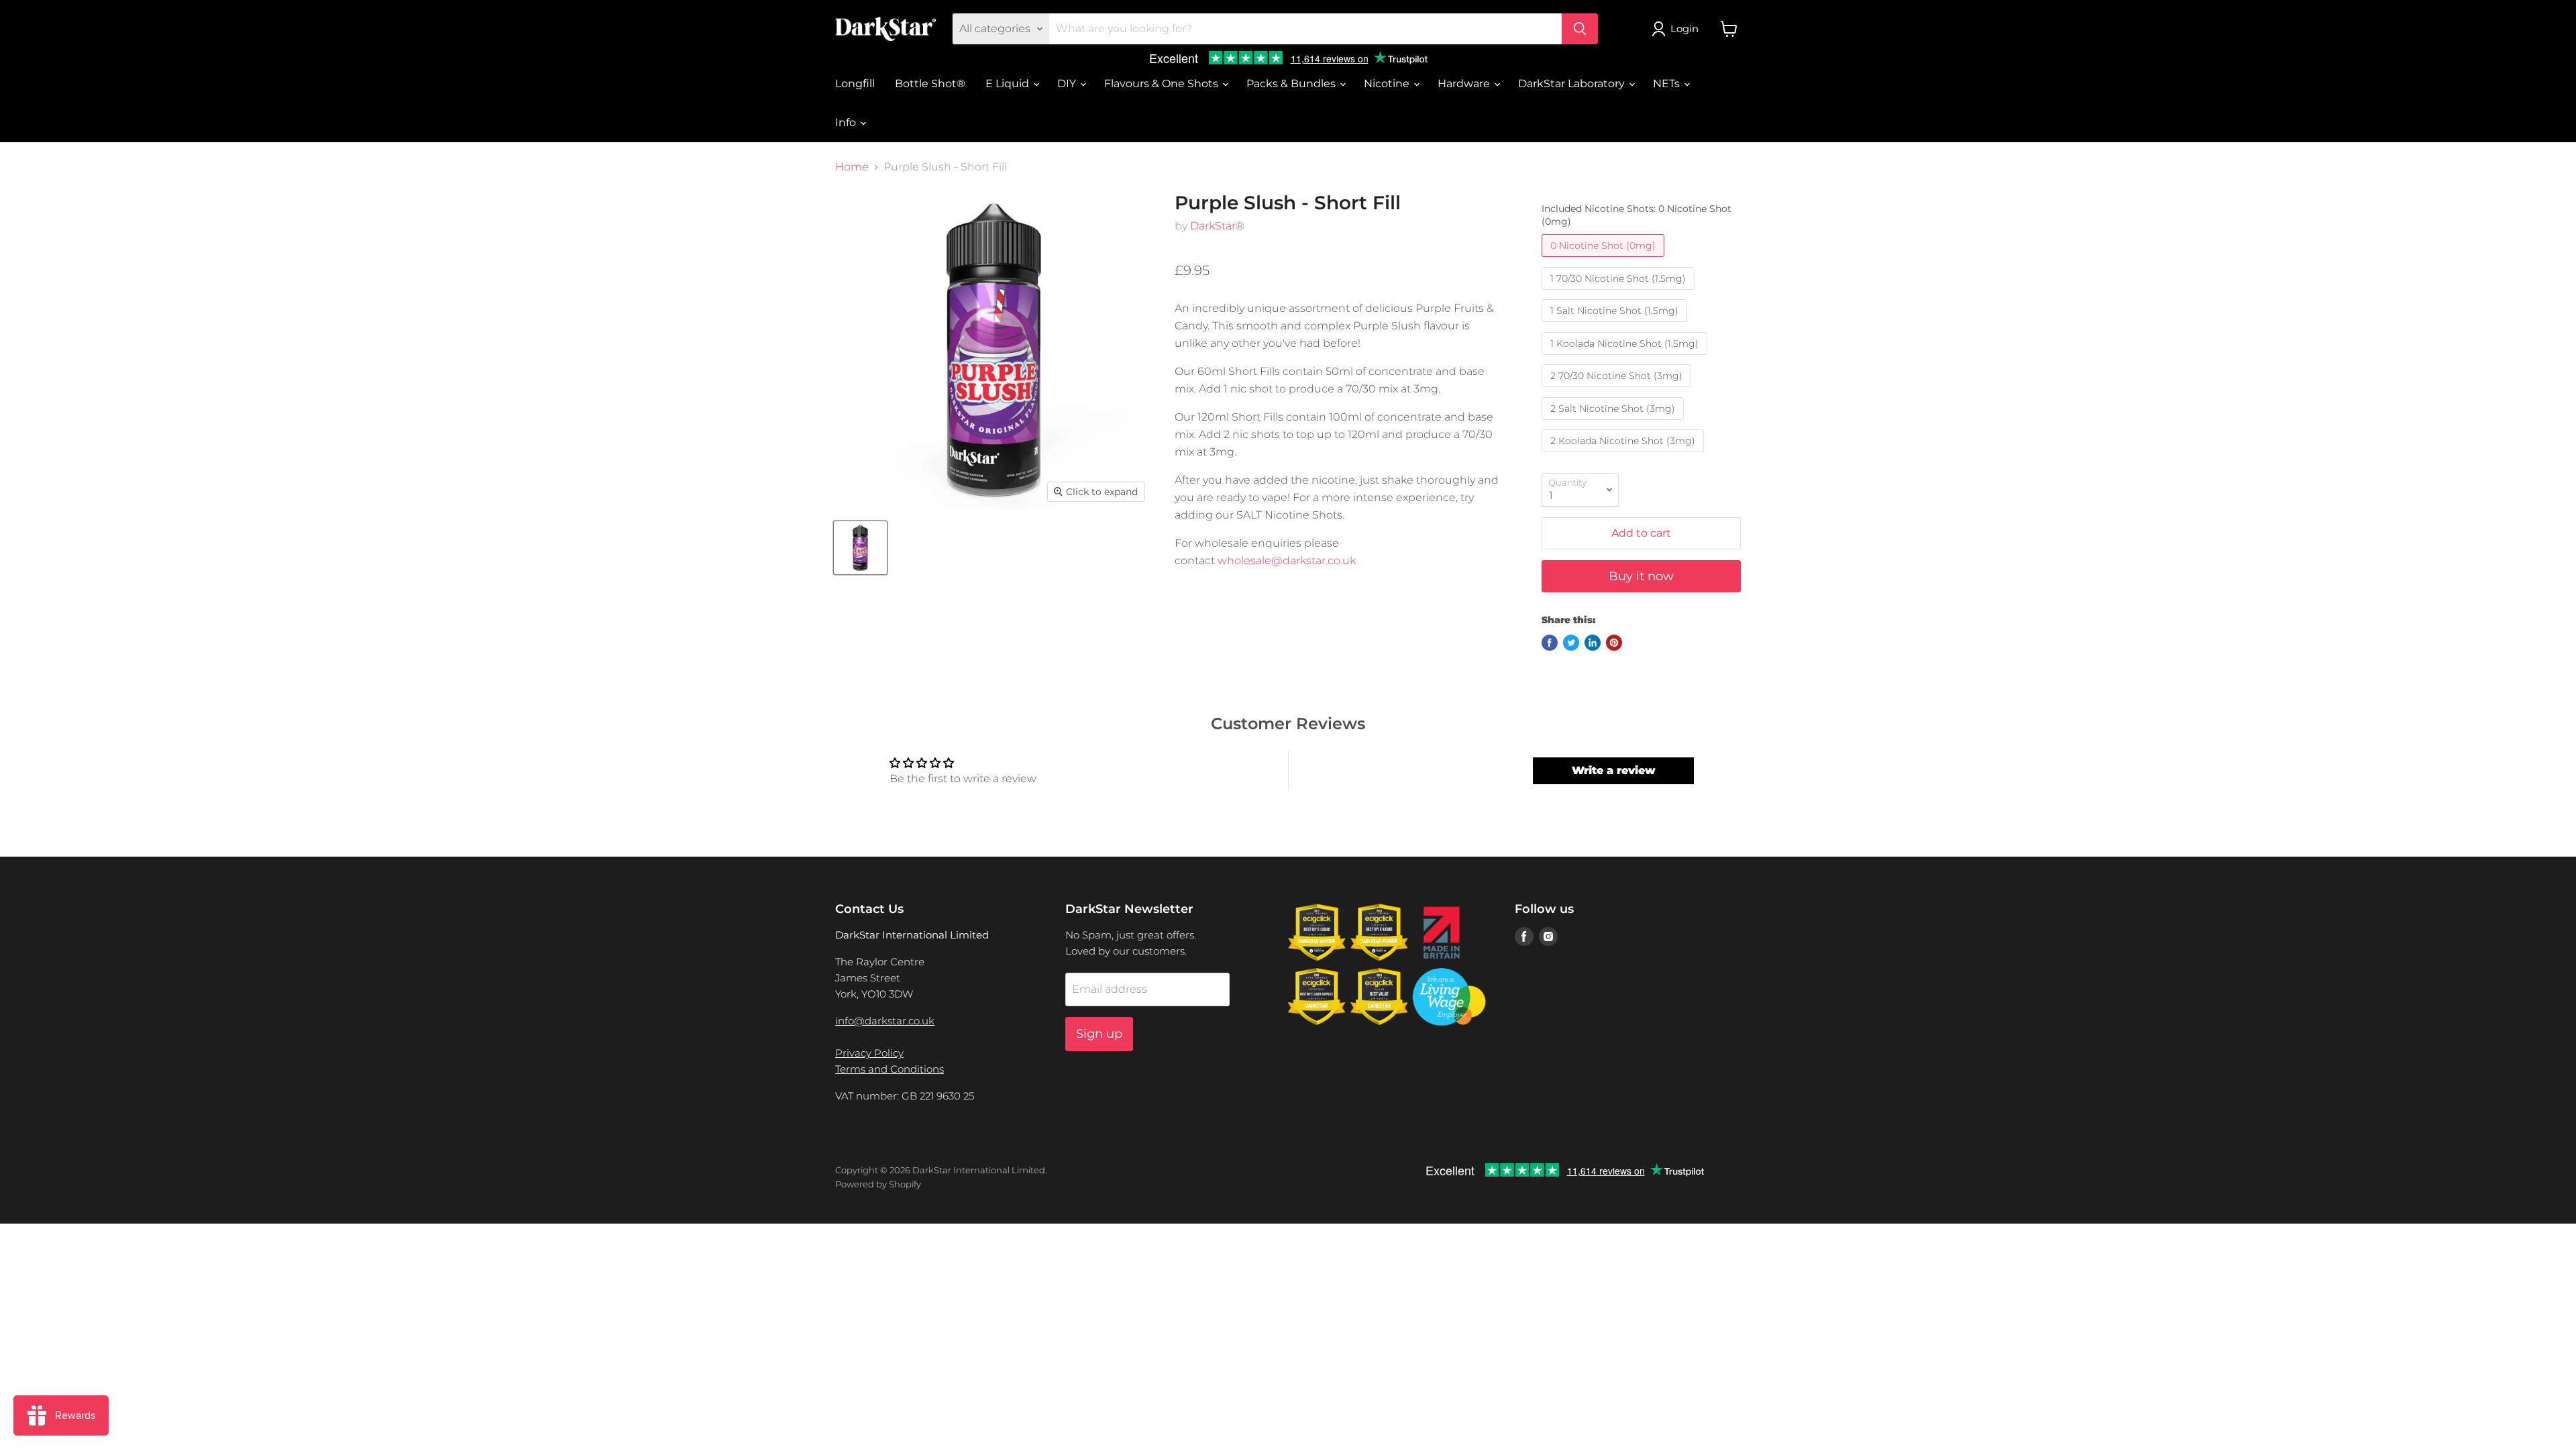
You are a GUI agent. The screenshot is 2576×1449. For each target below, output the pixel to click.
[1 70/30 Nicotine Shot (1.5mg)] (1620, 293)
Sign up (1099, 1034)
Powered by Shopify (878, 1184)
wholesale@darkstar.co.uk (1287, 560)
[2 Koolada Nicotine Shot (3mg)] (1624, 455)
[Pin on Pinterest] (1614, 643)
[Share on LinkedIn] (1593, 643)
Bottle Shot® (930, 84)
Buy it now (1641, 576)
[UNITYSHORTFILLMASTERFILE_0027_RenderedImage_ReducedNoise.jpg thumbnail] (860, 548)
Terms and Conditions (890, 1069)
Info (847, 122)
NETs (1668, 84)
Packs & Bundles (1292, 84)
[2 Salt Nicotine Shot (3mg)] (1614, 423)
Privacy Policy (869, 1053)
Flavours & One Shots (1163, 84)
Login (1684, 29)
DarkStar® (1217, 226)
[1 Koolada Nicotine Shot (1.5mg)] (1626, 358)
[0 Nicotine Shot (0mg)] (1605, 260)
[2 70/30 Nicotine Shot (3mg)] (1618, 390)
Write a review (1614, 770)
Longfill (855, 84)
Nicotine (1388, 84)
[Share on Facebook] (1550, 643)
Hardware (1465, 84)
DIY (1068, 84)
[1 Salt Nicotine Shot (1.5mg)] (1616, 325)
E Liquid (1009, 84)
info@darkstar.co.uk (885, 1021)
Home (852, 167)
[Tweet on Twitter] (1571, 643)
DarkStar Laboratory (1573, 84)
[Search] (1580, 29)
